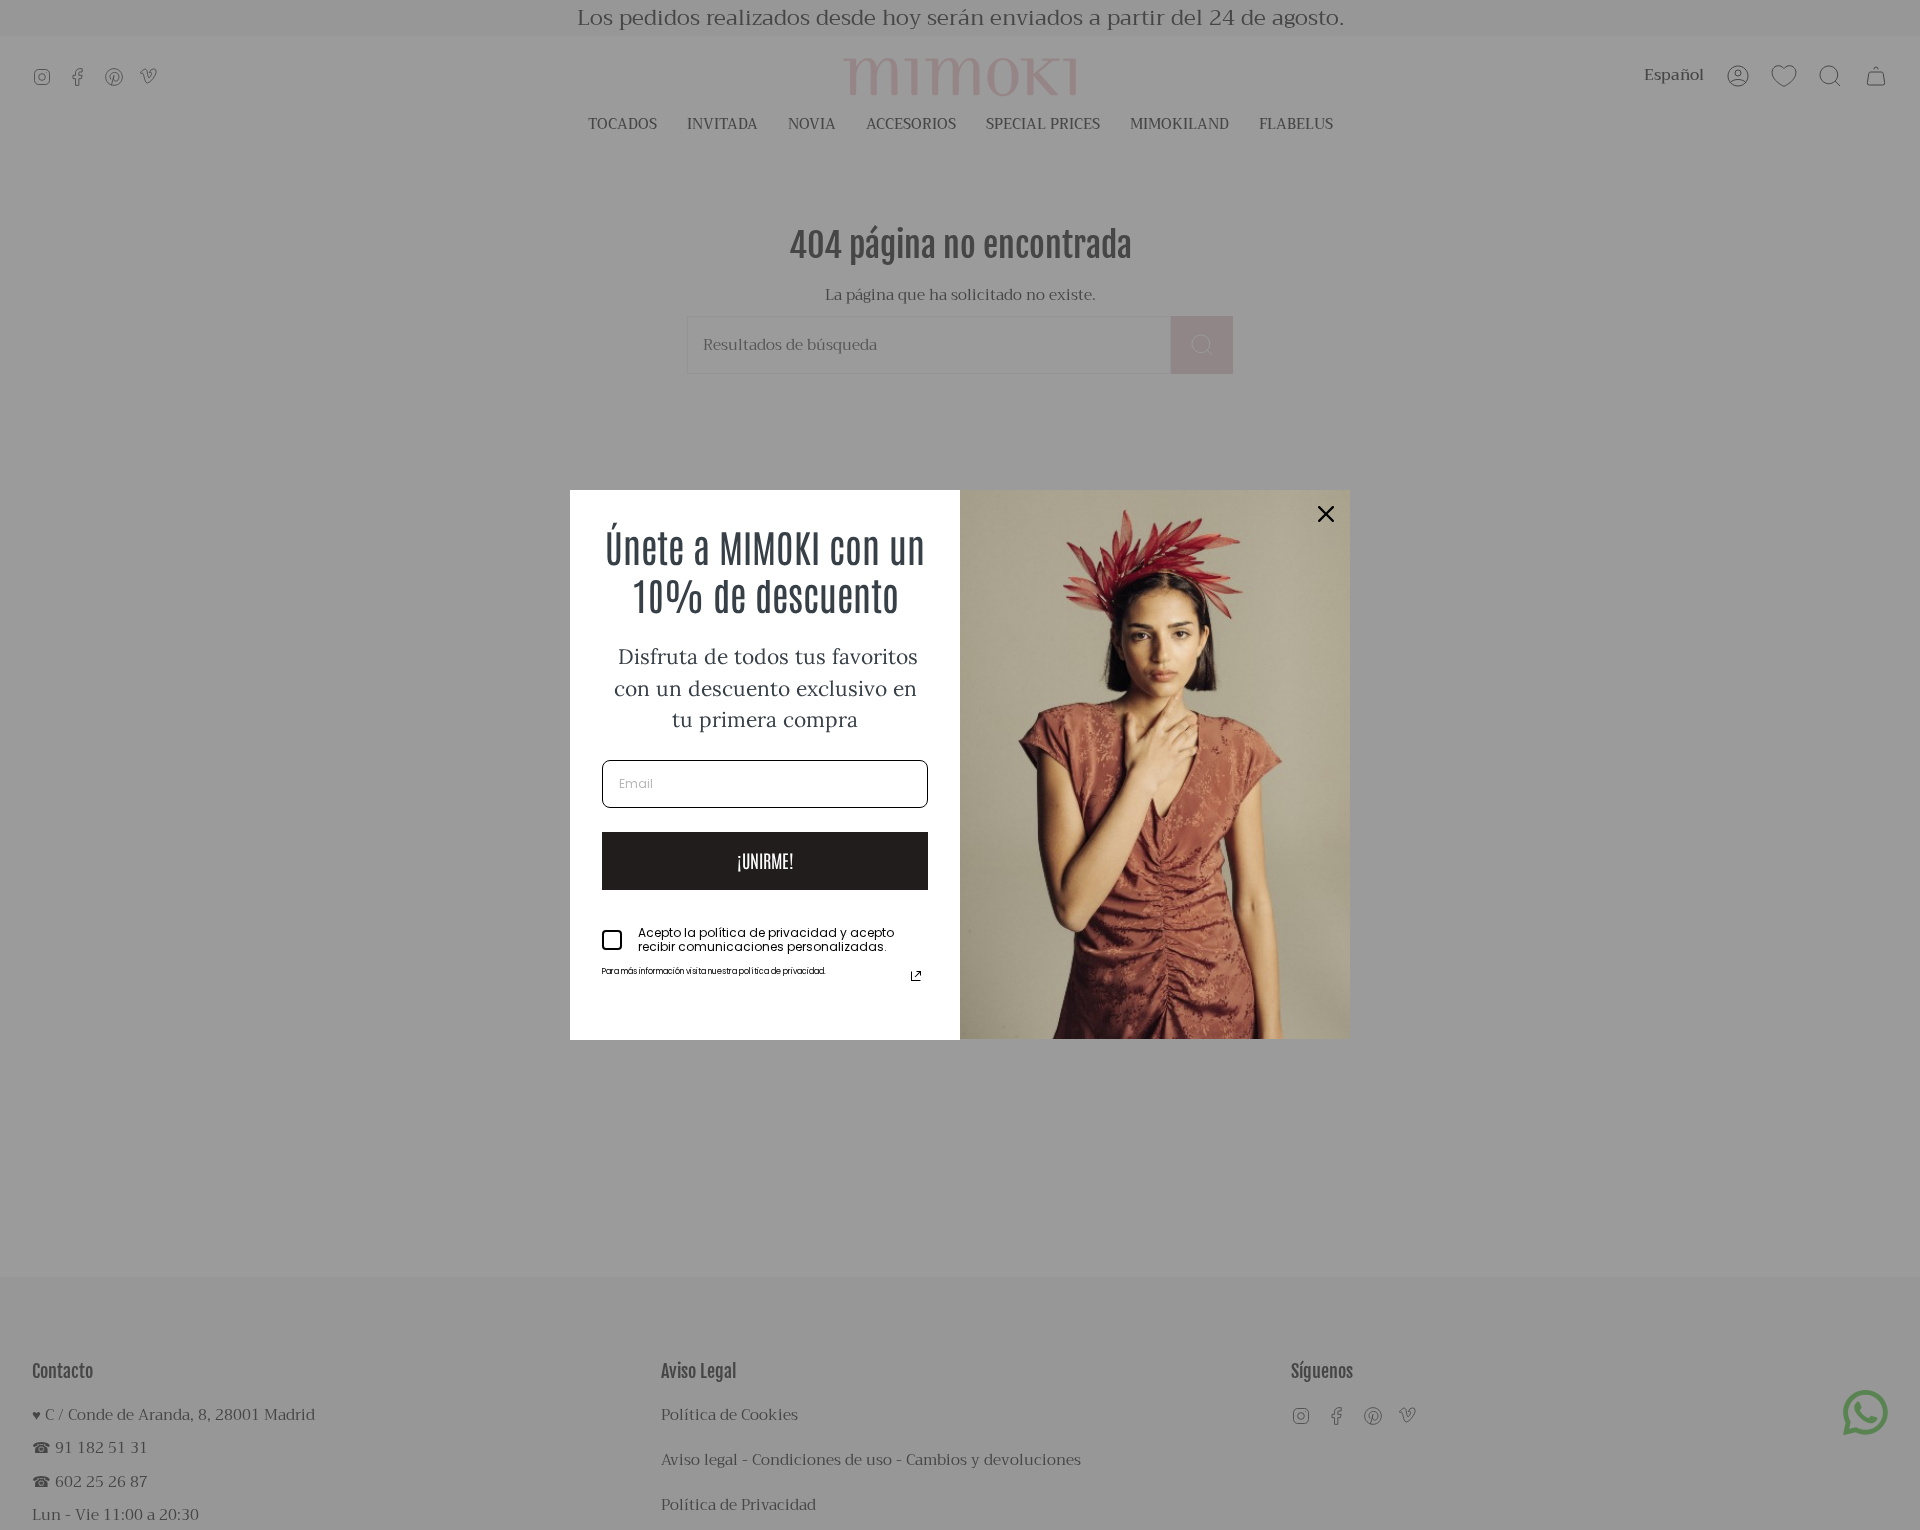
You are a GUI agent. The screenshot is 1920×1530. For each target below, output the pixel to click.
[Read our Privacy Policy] (916, 976)
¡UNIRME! (765, 860)
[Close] (1326, 514)
